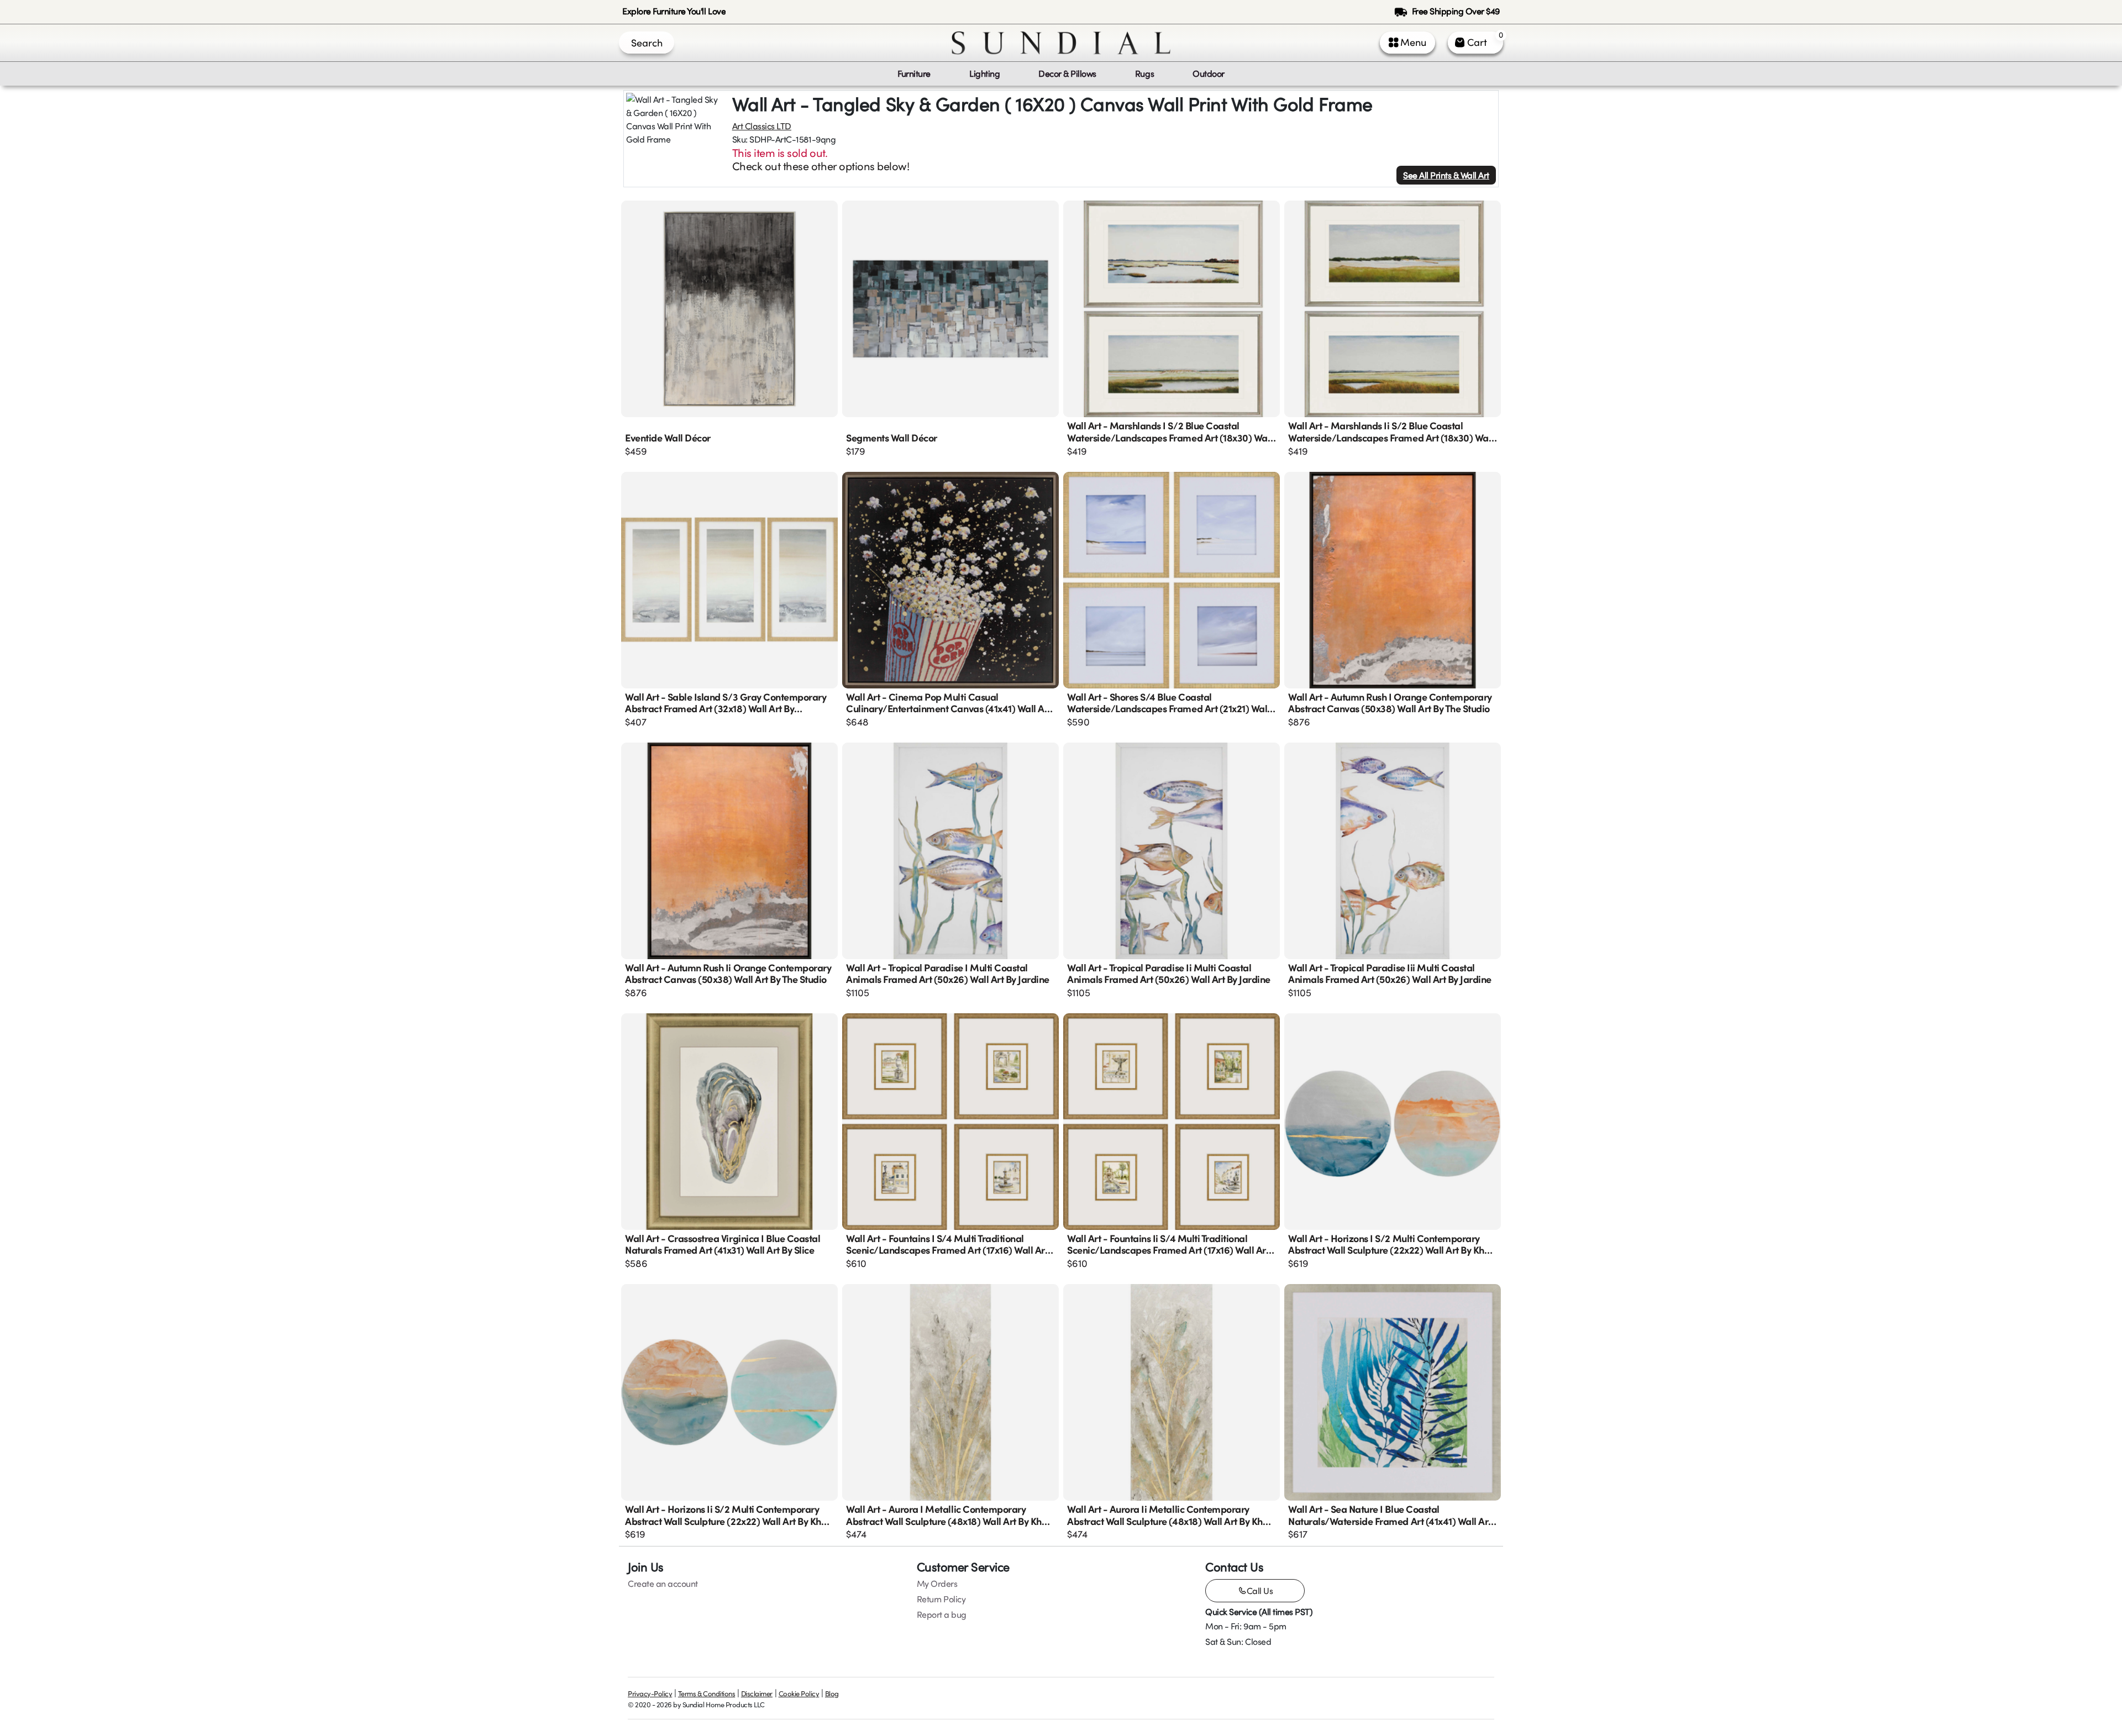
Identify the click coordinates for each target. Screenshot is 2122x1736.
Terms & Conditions (707, 1693)
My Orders (937, 1584)
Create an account (663, 1584)
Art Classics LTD (762, 126)
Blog (832, 1693)
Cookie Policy (799, 1693)
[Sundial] (1061, 43)
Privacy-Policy (650, 1693)
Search (647, 43)
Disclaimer (757, 1693)
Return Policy (941, 1599)
